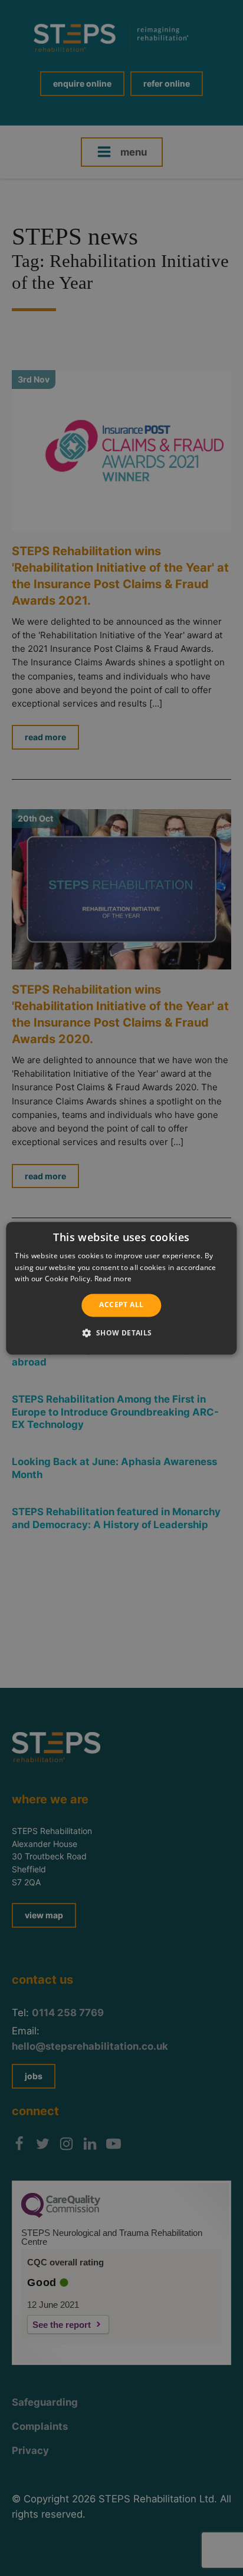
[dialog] (121, 1288)
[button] (121, 1332)
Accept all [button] (121, 1305)
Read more (113, 1279)
